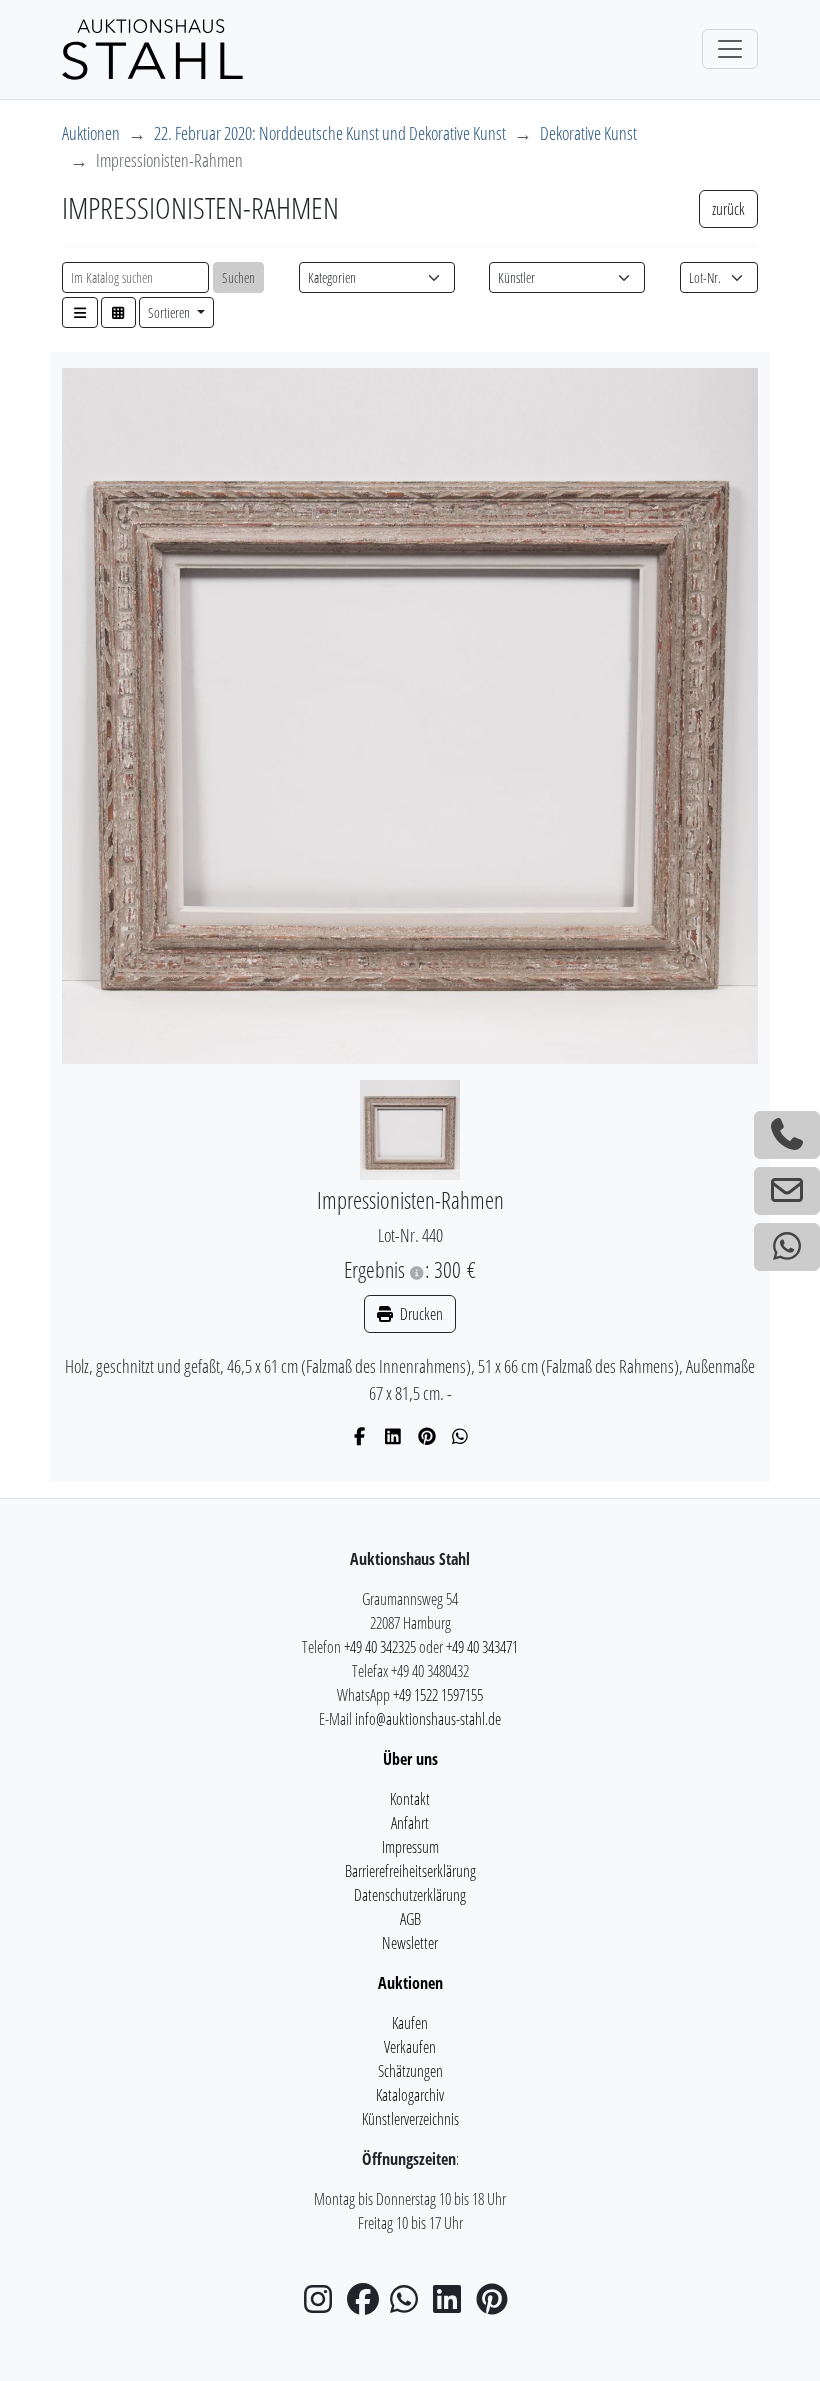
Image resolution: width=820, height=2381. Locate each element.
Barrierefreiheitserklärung (410, 1871)
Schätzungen (410, 2071)
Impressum (410, 1847)
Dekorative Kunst (588, 133)
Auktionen (91, 133)
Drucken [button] (420, 1314)
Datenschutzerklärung (410, 1895)
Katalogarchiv (410, 2095)
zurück (728, 209)
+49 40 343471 (482, 1647)
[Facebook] (360, 1436)
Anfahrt (410, 1823)
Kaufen (410, 2023)
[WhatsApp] (460, 1436)
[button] (80, 312)
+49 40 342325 (380, 1647)
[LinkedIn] (393, 1436)
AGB (410, 1919)
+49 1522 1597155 (438, 1695)
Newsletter (410, 1943)
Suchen (238, 277)
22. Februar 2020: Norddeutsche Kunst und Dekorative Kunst (330, 133)
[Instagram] (324, 2305)
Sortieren (170, 312)
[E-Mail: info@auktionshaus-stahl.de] (787, 1191)
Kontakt (410, 1799)
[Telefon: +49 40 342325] (787, 1135)
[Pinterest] (427, 1436)
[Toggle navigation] (730, 49)
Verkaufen (410, 2047)
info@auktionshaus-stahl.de (428, 1719)
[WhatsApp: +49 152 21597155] (787, 1247)
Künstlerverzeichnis (410, 2119)
